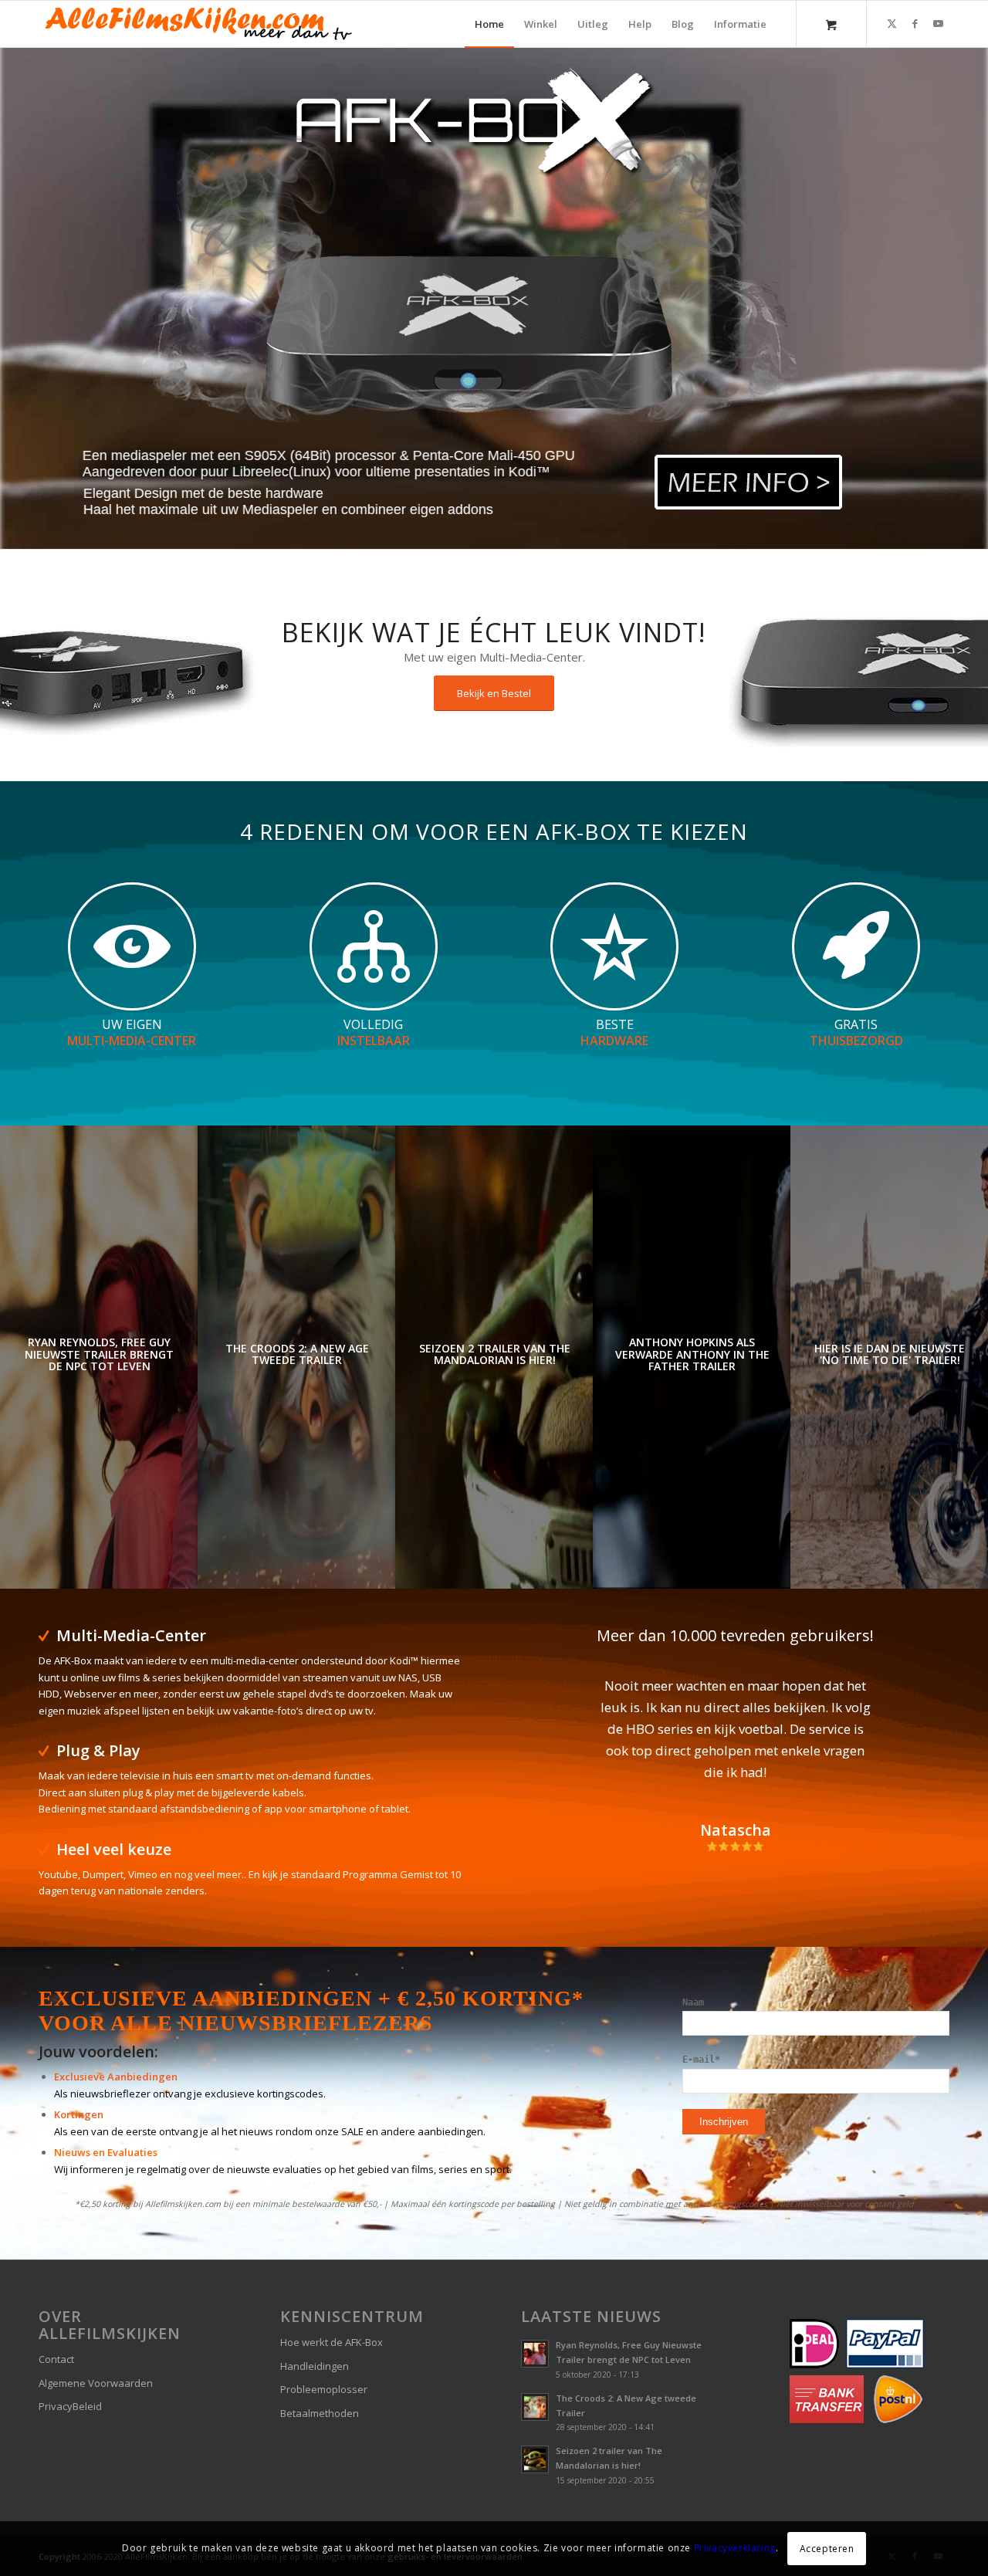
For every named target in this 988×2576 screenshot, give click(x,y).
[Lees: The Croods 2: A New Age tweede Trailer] (535, 2407)
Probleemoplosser (324, 2389)
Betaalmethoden (320, 2413)
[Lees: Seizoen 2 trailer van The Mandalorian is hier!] (535, 2459)
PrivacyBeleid (70, 2406)
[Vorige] (556, 1698)
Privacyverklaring (735, 2549)
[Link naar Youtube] (938, 23)
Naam (693, 2002)
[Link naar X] (892, 23)
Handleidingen (315, 2366)
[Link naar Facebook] (915, 23)
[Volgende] (915, 1698)
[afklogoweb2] (197, 24)
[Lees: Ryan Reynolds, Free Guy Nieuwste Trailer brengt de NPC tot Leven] (535, 2354)
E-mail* (701, 2060)
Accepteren (827, 2549)
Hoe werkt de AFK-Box (332, 2342)
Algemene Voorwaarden (96, 2383)
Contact (56, 2359)
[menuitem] (489, 24)
